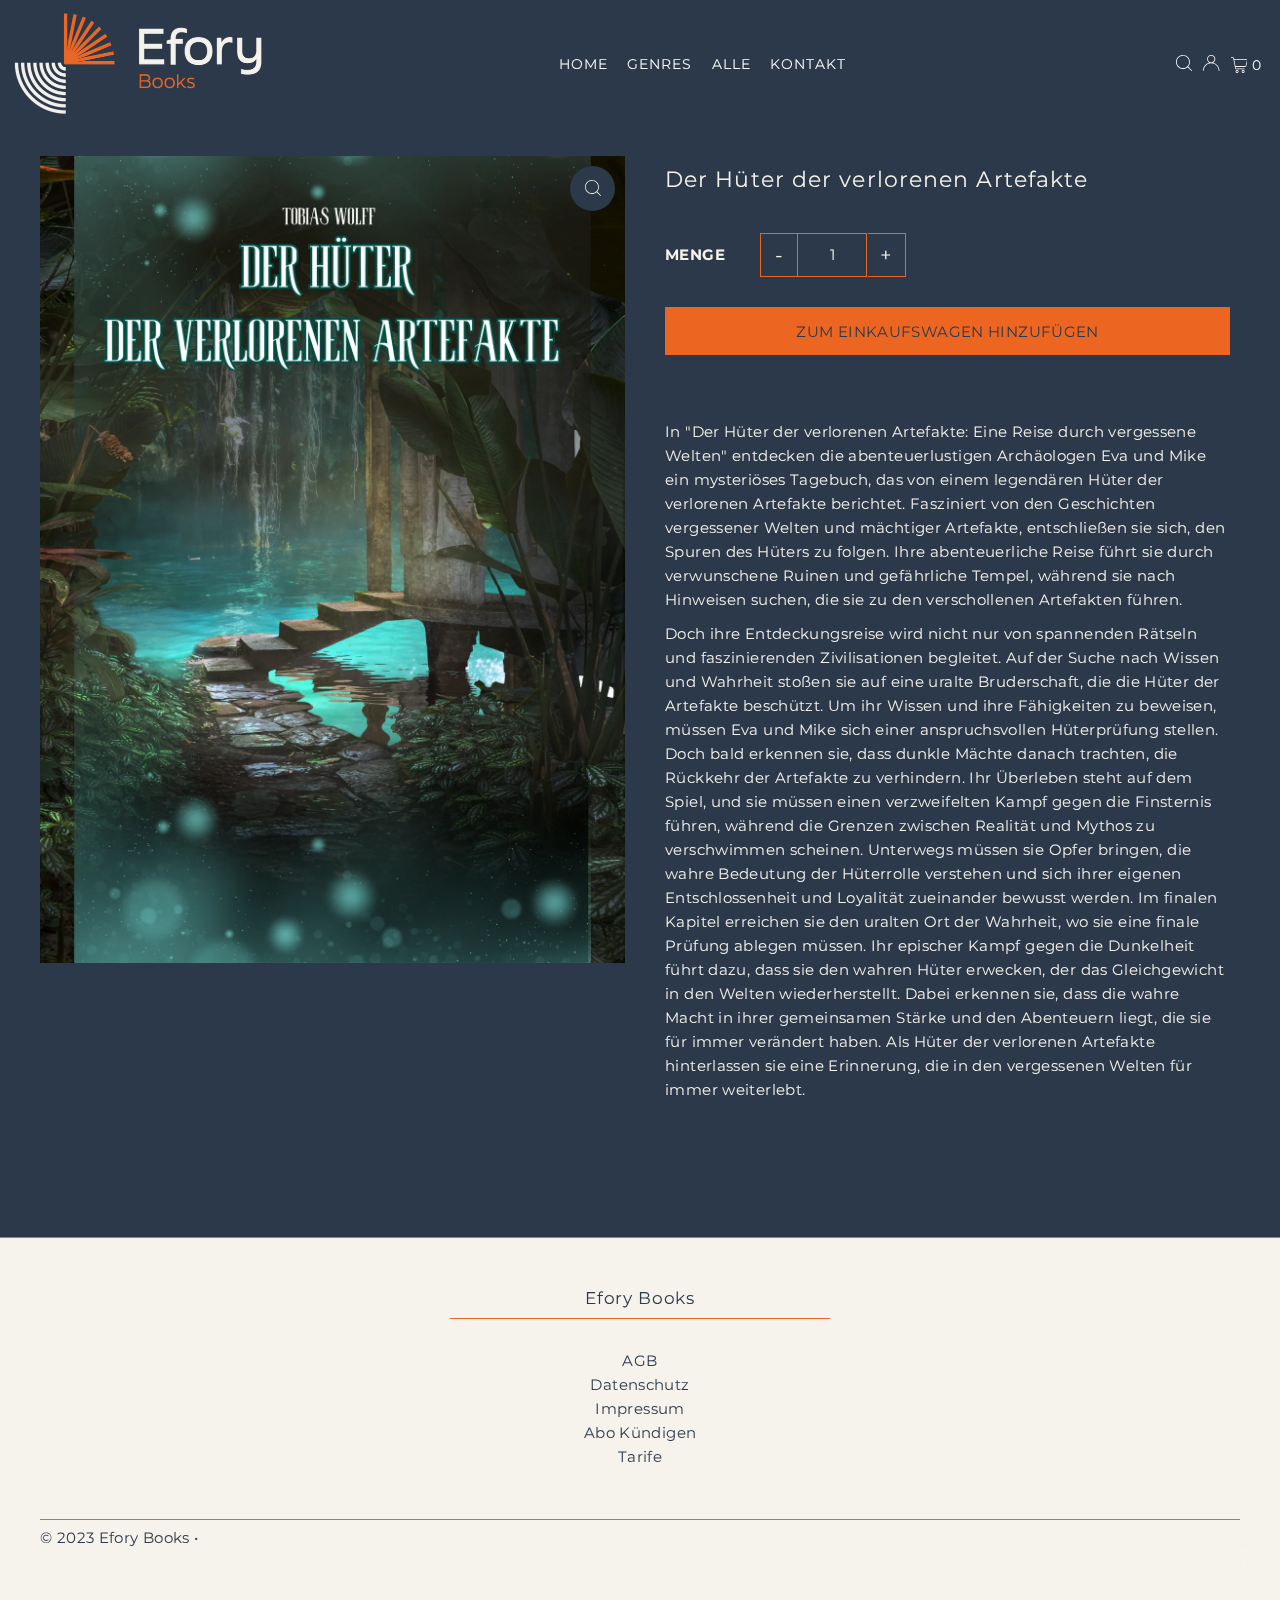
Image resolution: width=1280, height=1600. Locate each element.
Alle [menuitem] (731, 64)
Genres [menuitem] (659, 64)
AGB (639, 1360)
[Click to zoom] (592, 188)
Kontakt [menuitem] (807, 64)
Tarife (640, 1456)
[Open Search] (1184, 63)
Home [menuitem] (583, 64)
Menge (695, 254)
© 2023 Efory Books (115, 1537)
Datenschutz (639, 1384)
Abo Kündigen (640, 1432)
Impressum (639, 1408)
